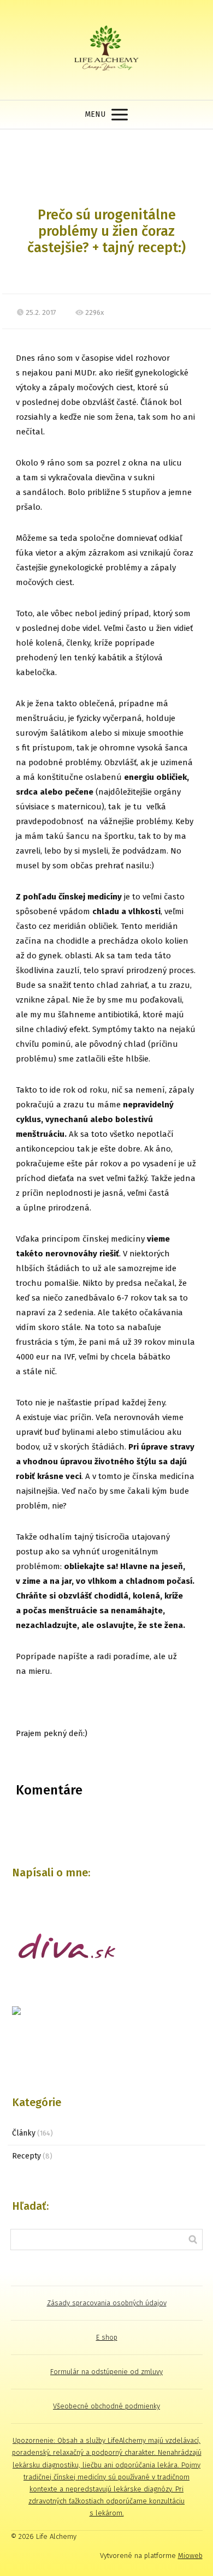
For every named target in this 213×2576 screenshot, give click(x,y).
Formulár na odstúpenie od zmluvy (106, 2372)
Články (24, 2133)
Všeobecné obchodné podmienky (106, 2406)
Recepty (26, 2156)
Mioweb (190, 2556)
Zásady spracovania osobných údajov (107, 2303)
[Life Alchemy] (106, 50)
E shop (107, 2337)
